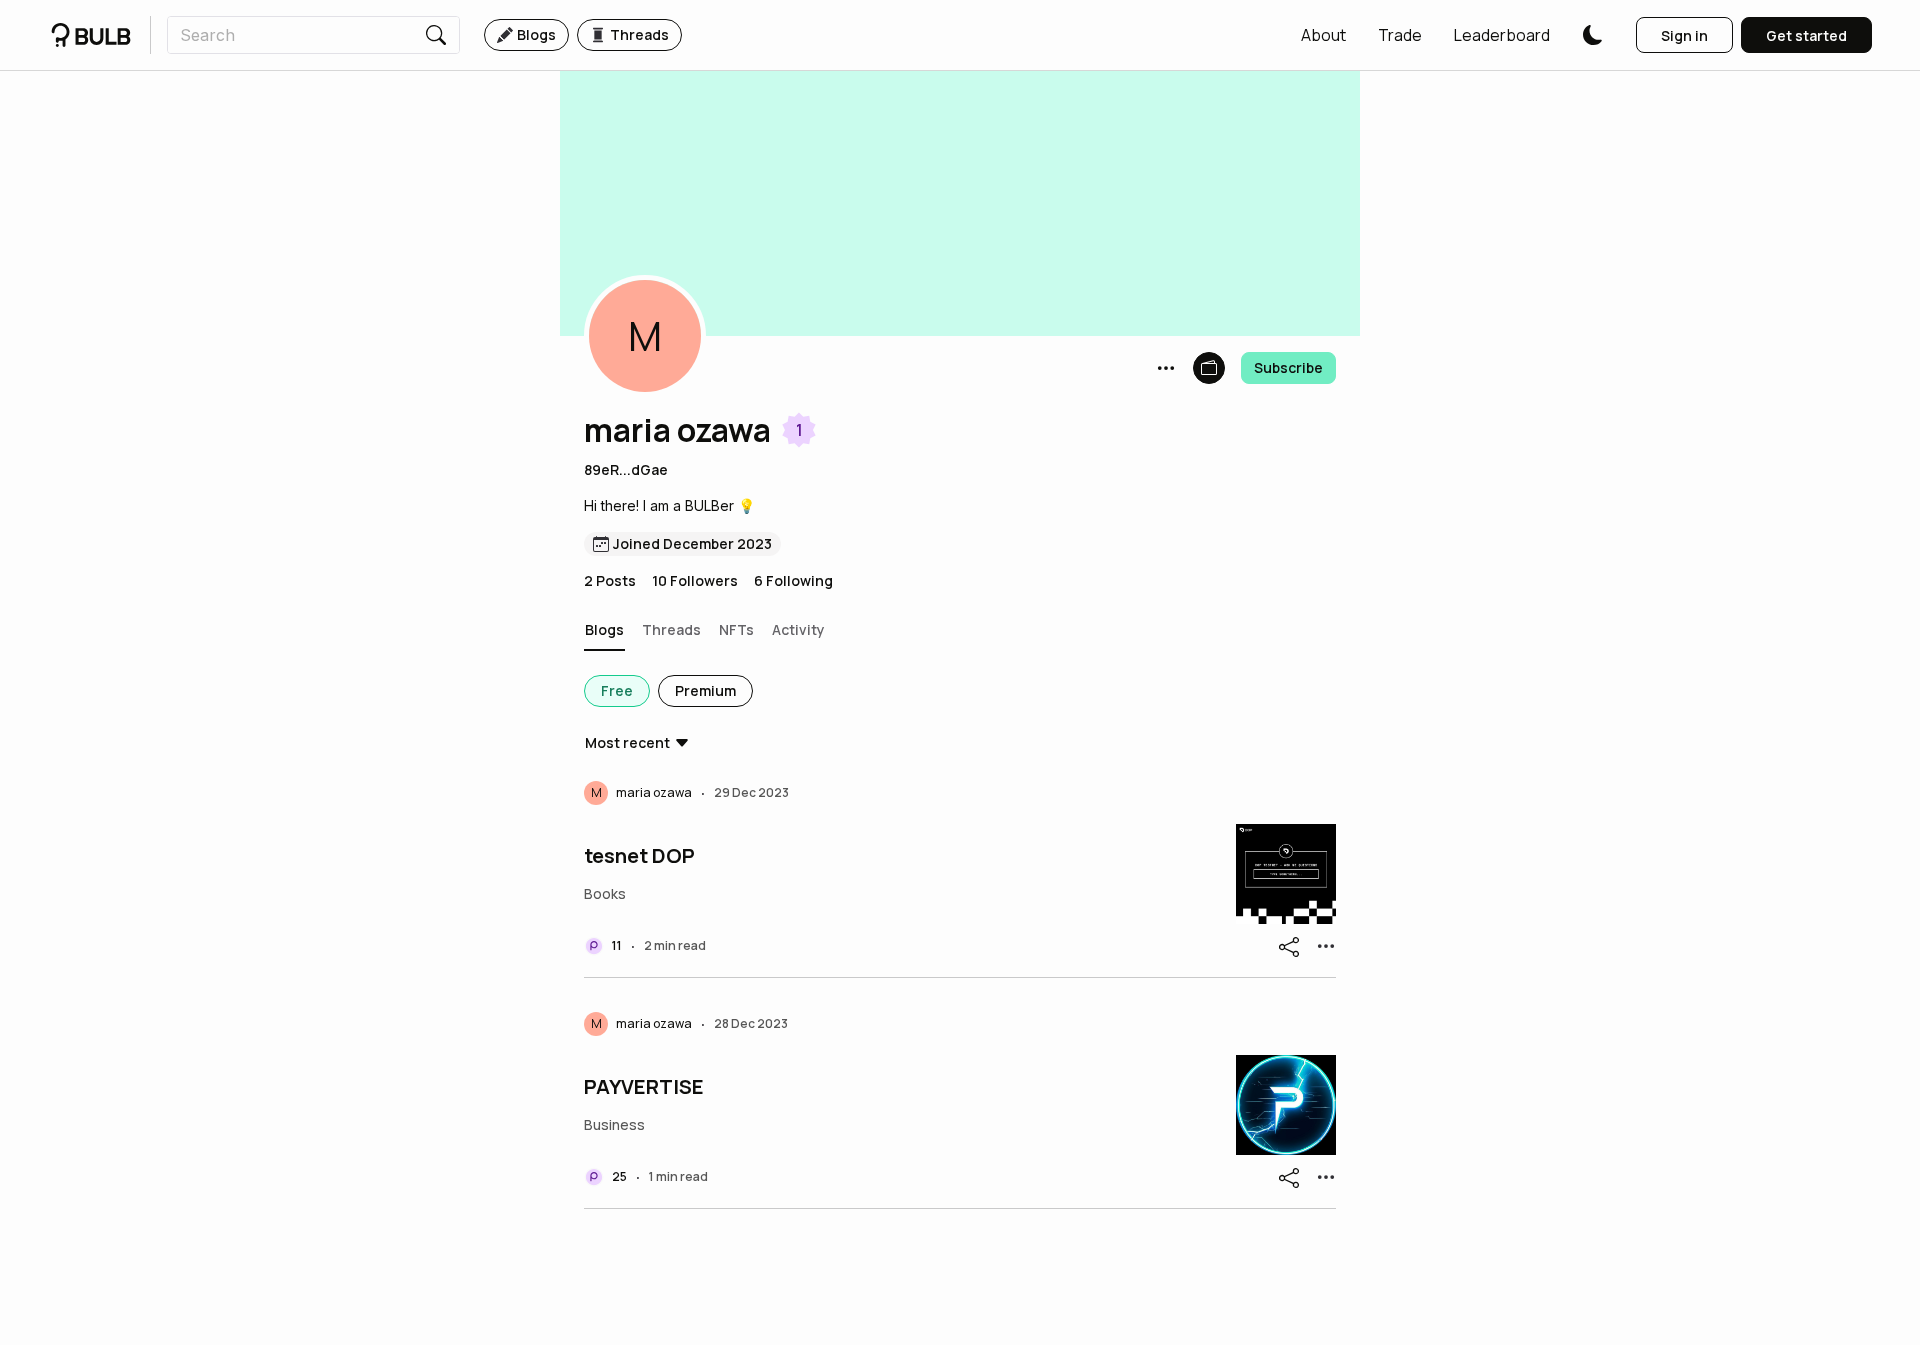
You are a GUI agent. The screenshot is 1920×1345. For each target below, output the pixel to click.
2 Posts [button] (610, 580)
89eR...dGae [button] (626, 469)
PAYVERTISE (644, 1087)
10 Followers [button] (695, 580)
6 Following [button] (793, 580)
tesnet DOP (639, 856)
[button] (1323, 35)
